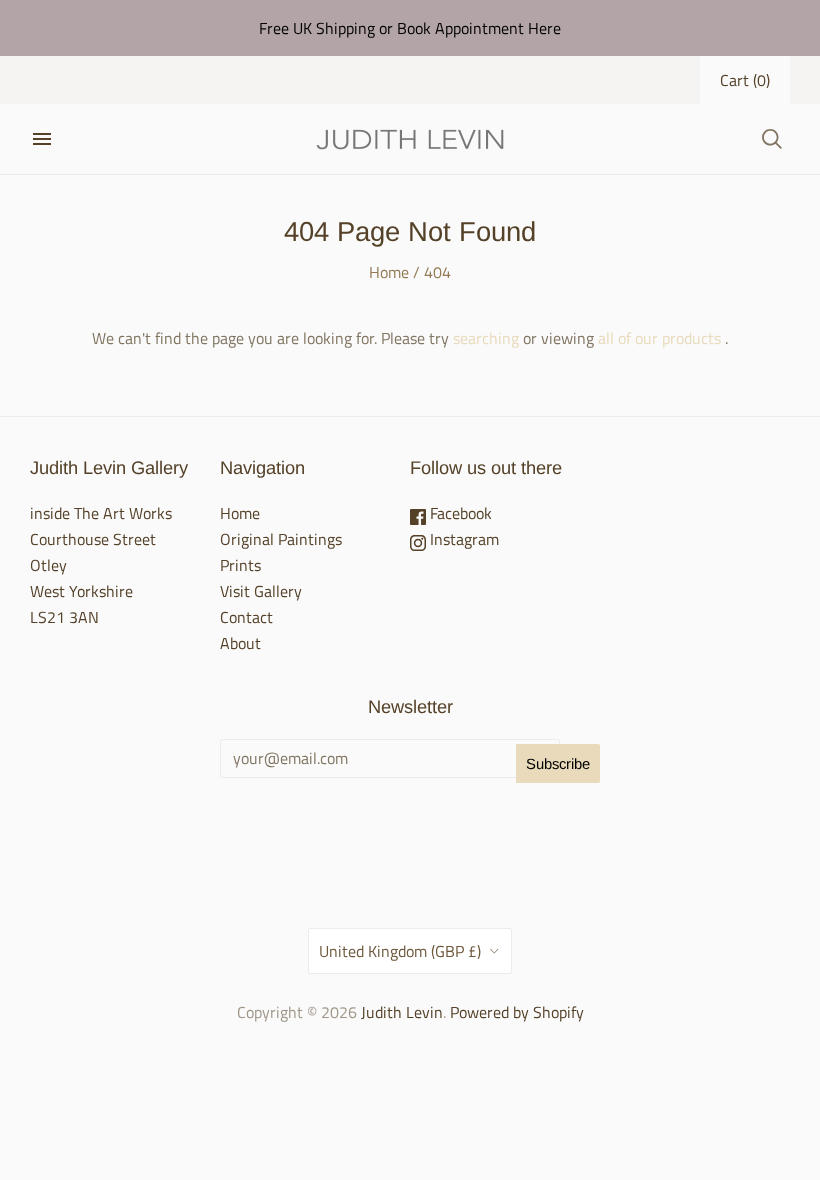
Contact (246, 617)
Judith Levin (402, 1012)
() (745, 80)
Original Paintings (281, 539)
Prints (240, 565)
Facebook (459, 513)
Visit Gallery (261, 591)
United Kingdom (400, 951)
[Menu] (42, 139)
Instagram (462, 539)
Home (389, 272)
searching (486, 338)
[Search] (772, 139)
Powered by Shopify (517, 1012)
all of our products (659, 338)
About (240, 643)
